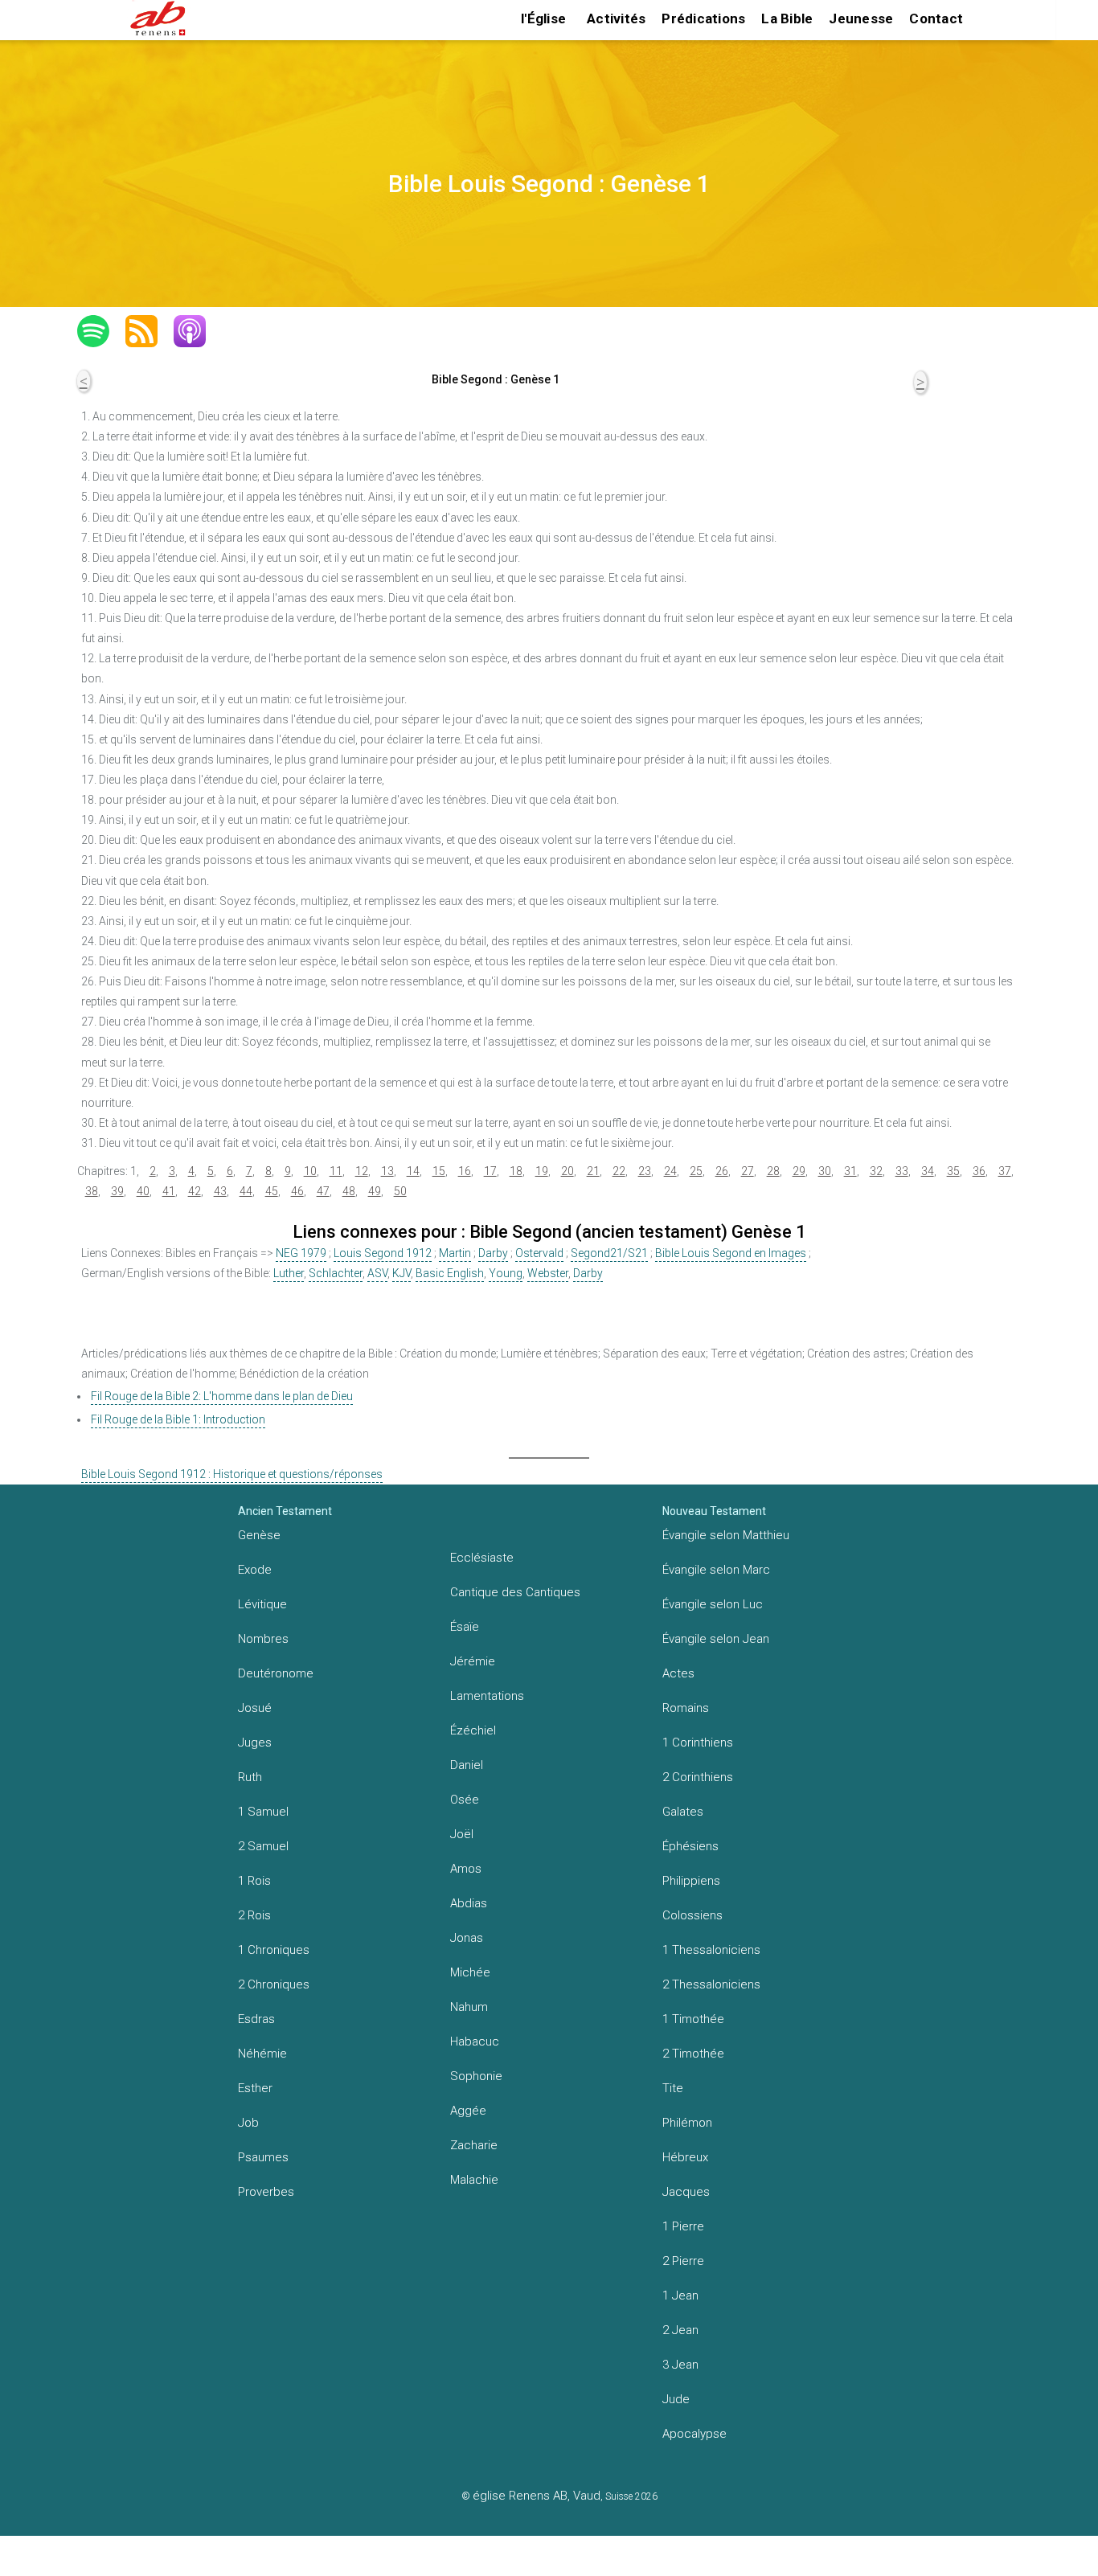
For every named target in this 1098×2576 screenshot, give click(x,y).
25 (696, 1171)
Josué (255, 1708)
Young (506, 1273)
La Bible (787, 18)
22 (619, 1171)
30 (825, 1171)
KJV (402, 1273)
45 (272, 1191)
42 (195, 1191)
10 (310, 1171)
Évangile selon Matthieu (726, 1535)
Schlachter (336, 1273)
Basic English (450, 1273)
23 (645, 1171)
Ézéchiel (473, 1730)
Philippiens (691, 1881)
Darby (493, 1253)
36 (979, 1171)
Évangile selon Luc (713, 1604)
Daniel (467, 1765)
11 (336, 1171)
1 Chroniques (274, 1950)
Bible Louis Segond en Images (731, 1253)
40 (143, 1191)
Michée (470, 1972)
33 (902, 1171)
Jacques (686, 2192)
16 (465, 1171)
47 (323, 1191)
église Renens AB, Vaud (537, 2496)
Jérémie (473, 1661)
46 (297, 1191)
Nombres (263, 1639)
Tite (673, 2088)
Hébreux (685, 2157)
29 (799, 1171)
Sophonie (476, 2076)
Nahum (469, 2007)
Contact (936, 18)
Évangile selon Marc (716, 1570)
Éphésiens (690, 1846)
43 (220, 1191)
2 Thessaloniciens (711, 1984)
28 (773, 1171)
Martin (455, 1253)
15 (439, 1171)
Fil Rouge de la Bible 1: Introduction (178, 1419)
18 (516, 1171)
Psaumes (263, 2157)
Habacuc (475, 2042)
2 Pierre (683, 2261)
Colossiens (692, 1915)
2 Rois (254, 1915)
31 (850, 1171)
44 (246, 1191)
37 (1005, 1171)
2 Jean (680, 2330)
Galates (683, 1812)
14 (413, 1171)
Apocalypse (694, 2434)
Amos (466, 1869)
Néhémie (262, 2054)
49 (375, 1191)
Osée (465, 1800)
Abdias (469, 1903)
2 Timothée (693, 2054)
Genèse (259, 1535)
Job (248, 2123)
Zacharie (474, 2145)
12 (362, 1171)
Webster (548, 1273)
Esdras (256, 2019)
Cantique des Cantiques (515, 1592)
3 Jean (680, 2365)
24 (670, 1171)
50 (400, 1191)
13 (387, 1171)
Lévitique (262, 1604)
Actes (678, 1673)
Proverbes (266, 2192)
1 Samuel (263, 1812)
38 (92, 1191)
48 (349, 1191)
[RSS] (150, 331)
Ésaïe (465, 1627)
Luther (289, 1273)
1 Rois (254, 1881)
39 (117, 1191)
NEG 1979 (301, 1253)
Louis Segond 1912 (383, 1253)
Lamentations (487, 1696)
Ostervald (539, 1253)
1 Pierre (683, 2226)
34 (928, 1171)
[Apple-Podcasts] (198, 331)
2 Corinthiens (698, 1777)
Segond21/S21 (609, 1253)
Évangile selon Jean (716, 1639)
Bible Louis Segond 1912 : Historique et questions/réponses (232, 1474)
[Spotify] (101, 331)
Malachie (474, 2180)
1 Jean (680, 2295)
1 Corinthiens (698, 1743)
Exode (255, 1570)
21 (593, 1171)
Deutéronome (276, 1673)
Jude (676, 2399)
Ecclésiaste (482, 1558)
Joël (462, 1834)
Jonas (467, 1938)
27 (748, 1171)
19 (542, 1171)
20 (567, 1171)
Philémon (687, 2123)
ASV (377, 1273)
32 (876, 1171)
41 (169, 1191)
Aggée (468, 2111)
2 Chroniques (274, 1984)
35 (953, 1171)
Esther (255, 2088)
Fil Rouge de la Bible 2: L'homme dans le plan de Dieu (222, 1396)
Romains (686, 1708)
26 (722, 1171)
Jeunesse (861, 18)
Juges (255, 1743)
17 (490, 1171)
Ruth (250, 1777)
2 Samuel (263, 1846)
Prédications (703, 18)
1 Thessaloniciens (711, 1950)
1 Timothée (693, 2019)
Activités (616, 18)
